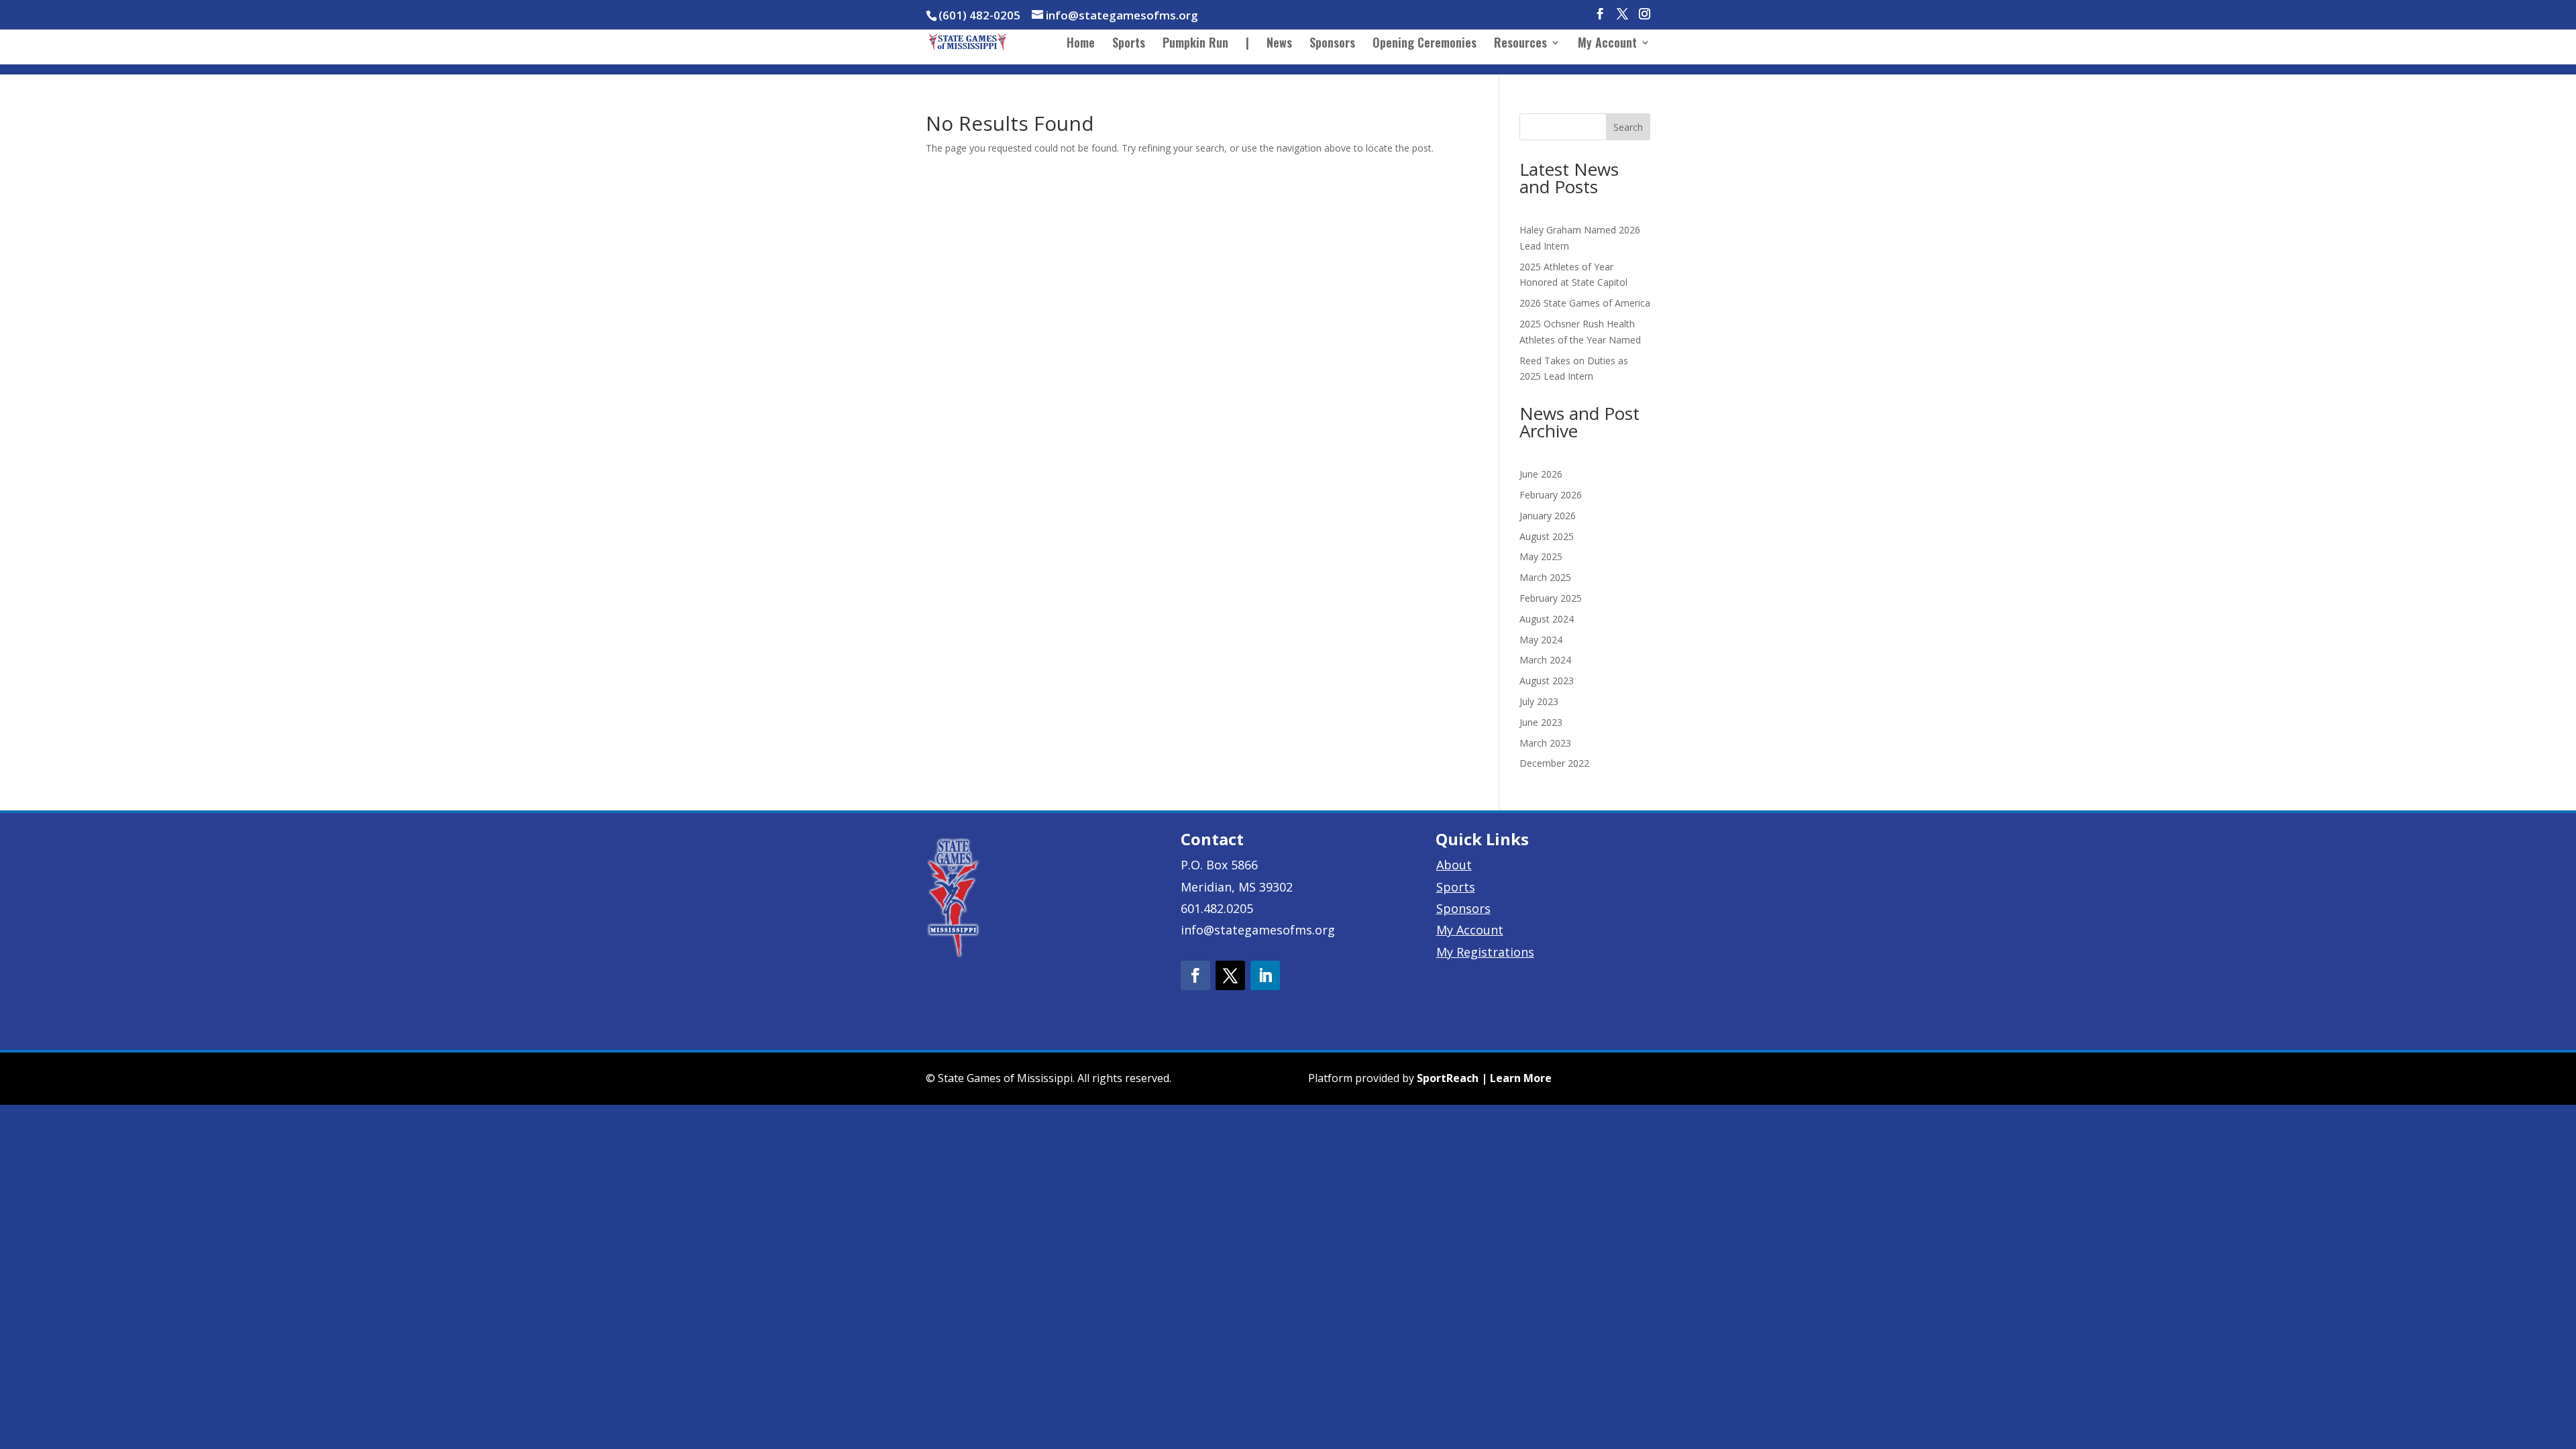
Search (1628, 127)
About (1454, 865)
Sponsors (1332, 44)
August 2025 (1547, 536)
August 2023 (1547, 681)
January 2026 (1548, 516)
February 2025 (1551, 598)
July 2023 (1539, 701)
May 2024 (1541, 640)
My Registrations (1485, 952)
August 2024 (1547, 619)
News (1279, 44)
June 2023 (1541, 722)
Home (1081, 44)
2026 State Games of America (1585, 303)
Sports (1129, 44)
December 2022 (1554, 763)
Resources (1520, 44)
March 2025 (1545, 577)
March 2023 (1545, 743)
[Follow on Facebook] (1195, 975)
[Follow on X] (1230, 975)
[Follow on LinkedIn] (1265, 975)
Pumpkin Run (1195, 44)
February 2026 (1551, 495)
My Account (1607, 44)
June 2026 (1541, 474)
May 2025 (1541, 556)
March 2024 (1545, 660)
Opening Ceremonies (1425, 44)
